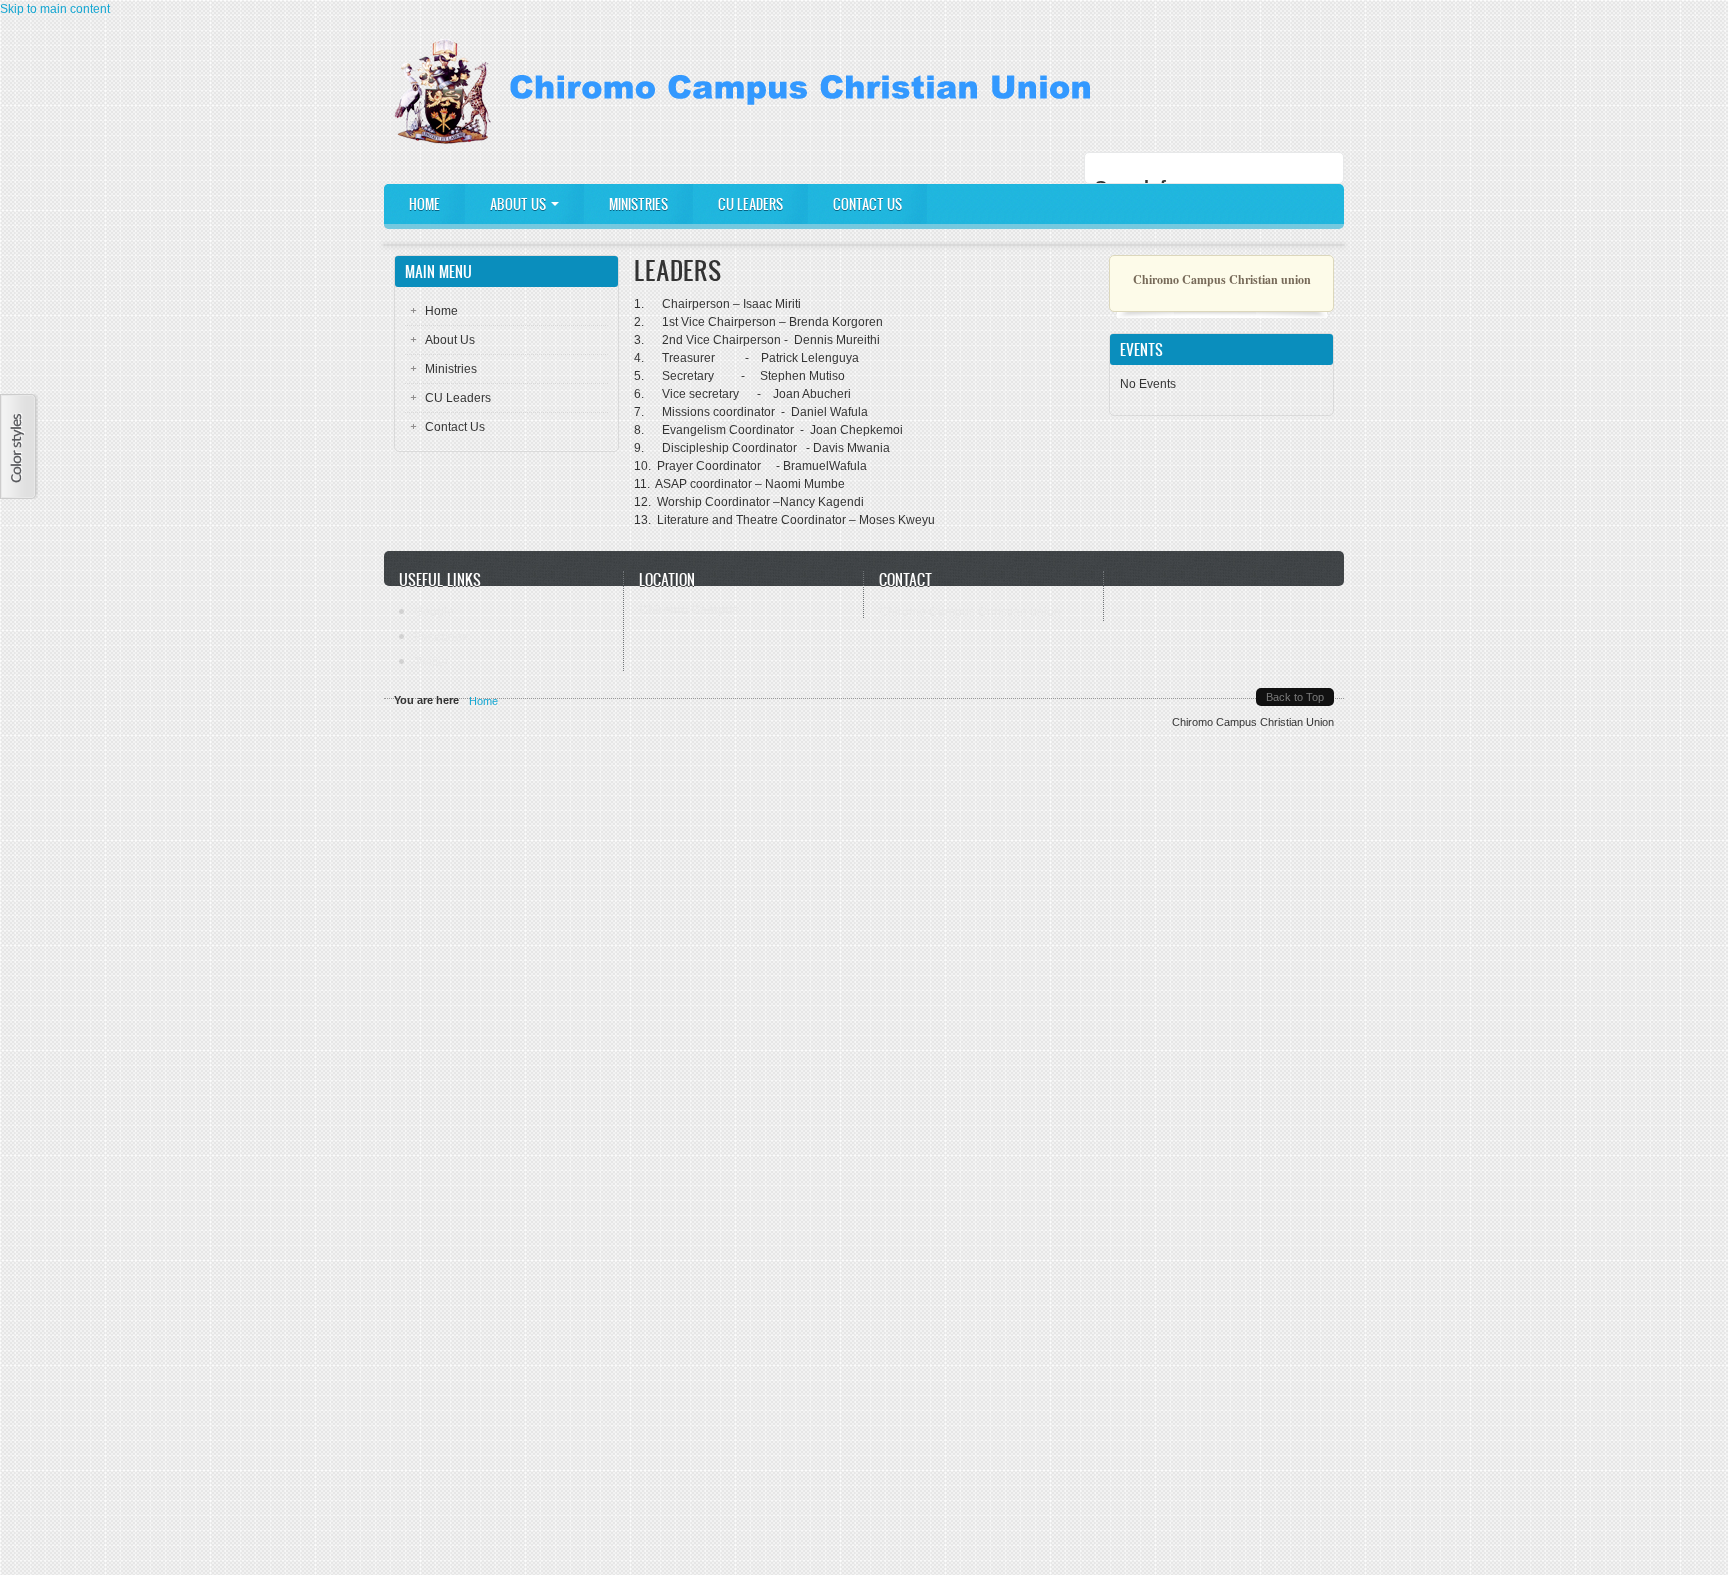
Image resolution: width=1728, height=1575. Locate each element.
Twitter (431, 662)
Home (424, 204)
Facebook (441, 637)
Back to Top (1295, 697)
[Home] (749, 140)
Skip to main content (55, 9)
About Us (519, 204)
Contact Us (867, 204)
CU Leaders (750, 204)
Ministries (638, 204)
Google (434, 612)
